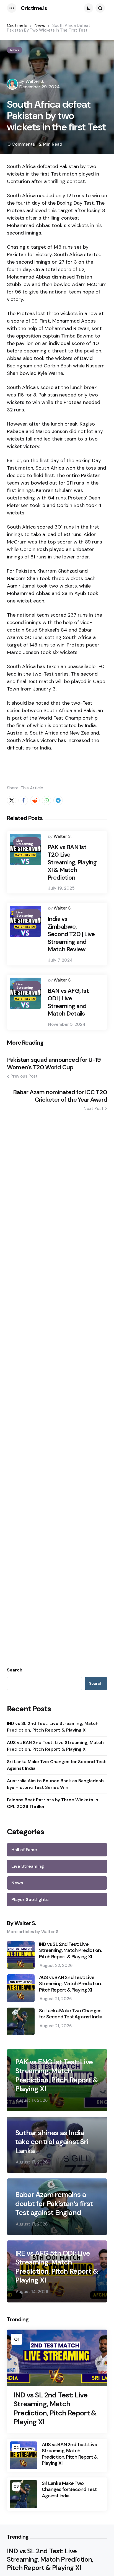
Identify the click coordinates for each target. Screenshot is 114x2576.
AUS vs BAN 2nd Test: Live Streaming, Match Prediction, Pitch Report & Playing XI (55, 1746)
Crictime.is (34, 8)
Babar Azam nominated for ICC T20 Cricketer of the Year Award (60, 1096)
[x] (12, 800)
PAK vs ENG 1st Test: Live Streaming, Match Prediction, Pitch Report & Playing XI (57, 2075)
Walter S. (35, 81)
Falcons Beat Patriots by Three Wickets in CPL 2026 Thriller (53, 1803)
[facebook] (23, 800)
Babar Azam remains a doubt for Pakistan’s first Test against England (54, 2204)
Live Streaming (25, 842)
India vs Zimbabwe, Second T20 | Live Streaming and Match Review (71, 934)
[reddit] (35, 800)
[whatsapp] (46, 800)
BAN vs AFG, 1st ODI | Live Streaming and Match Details (68, 1002)
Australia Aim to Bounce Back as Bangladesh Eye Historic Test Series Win (55, 1784)
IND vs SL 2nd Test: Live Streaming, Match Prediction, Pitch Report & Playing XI (53, 1727)
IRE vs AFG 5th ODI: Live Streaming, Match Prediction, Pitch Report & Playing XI (57, 2267)
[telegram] (58, 800)
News (15, 50)
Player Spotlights (30, 1899)
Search (15, 1670)
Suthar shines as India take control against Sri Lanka (52, 2142)
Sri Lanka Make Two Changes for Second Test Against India (56, 1765)
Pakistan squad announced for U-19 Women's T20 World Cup (54, 1064)
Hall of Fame (24, 1850)
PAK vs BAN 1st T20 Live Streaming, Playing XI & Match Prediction (72, 862)
